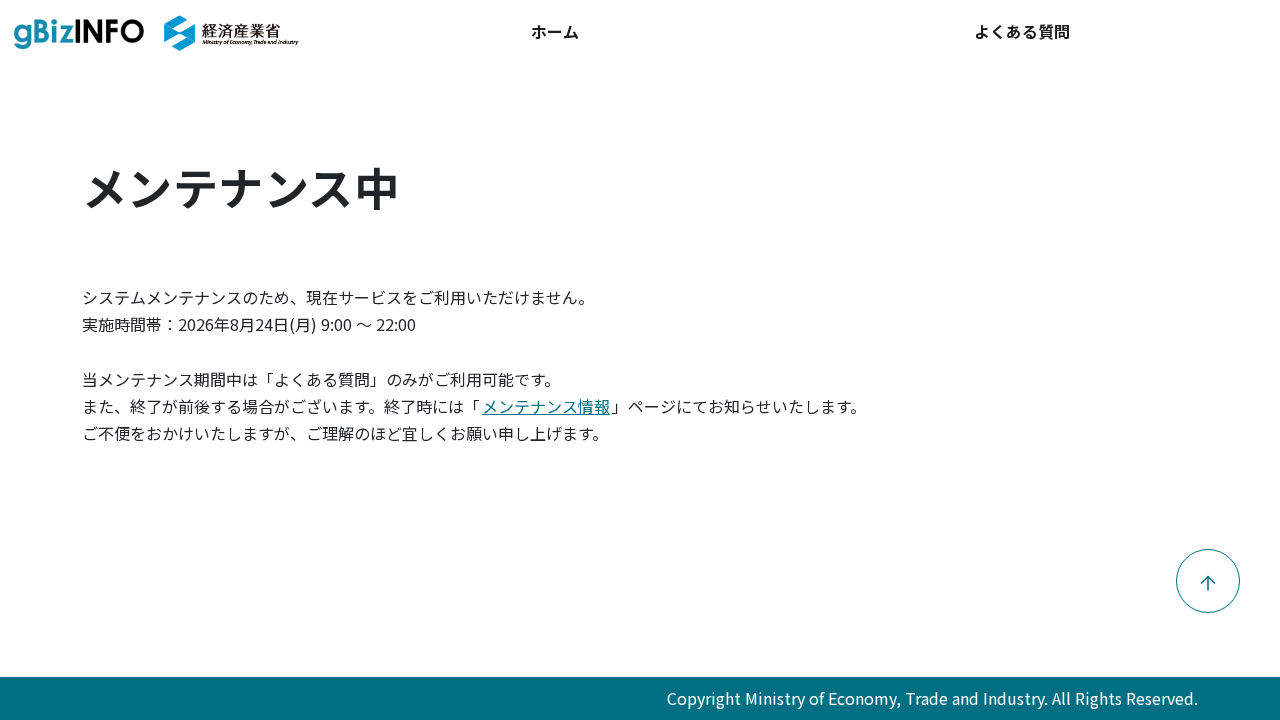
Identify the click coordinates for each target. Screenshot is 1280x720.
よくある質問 (1022, 31)
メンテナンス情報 (546, 406)
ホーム (555, 31)
